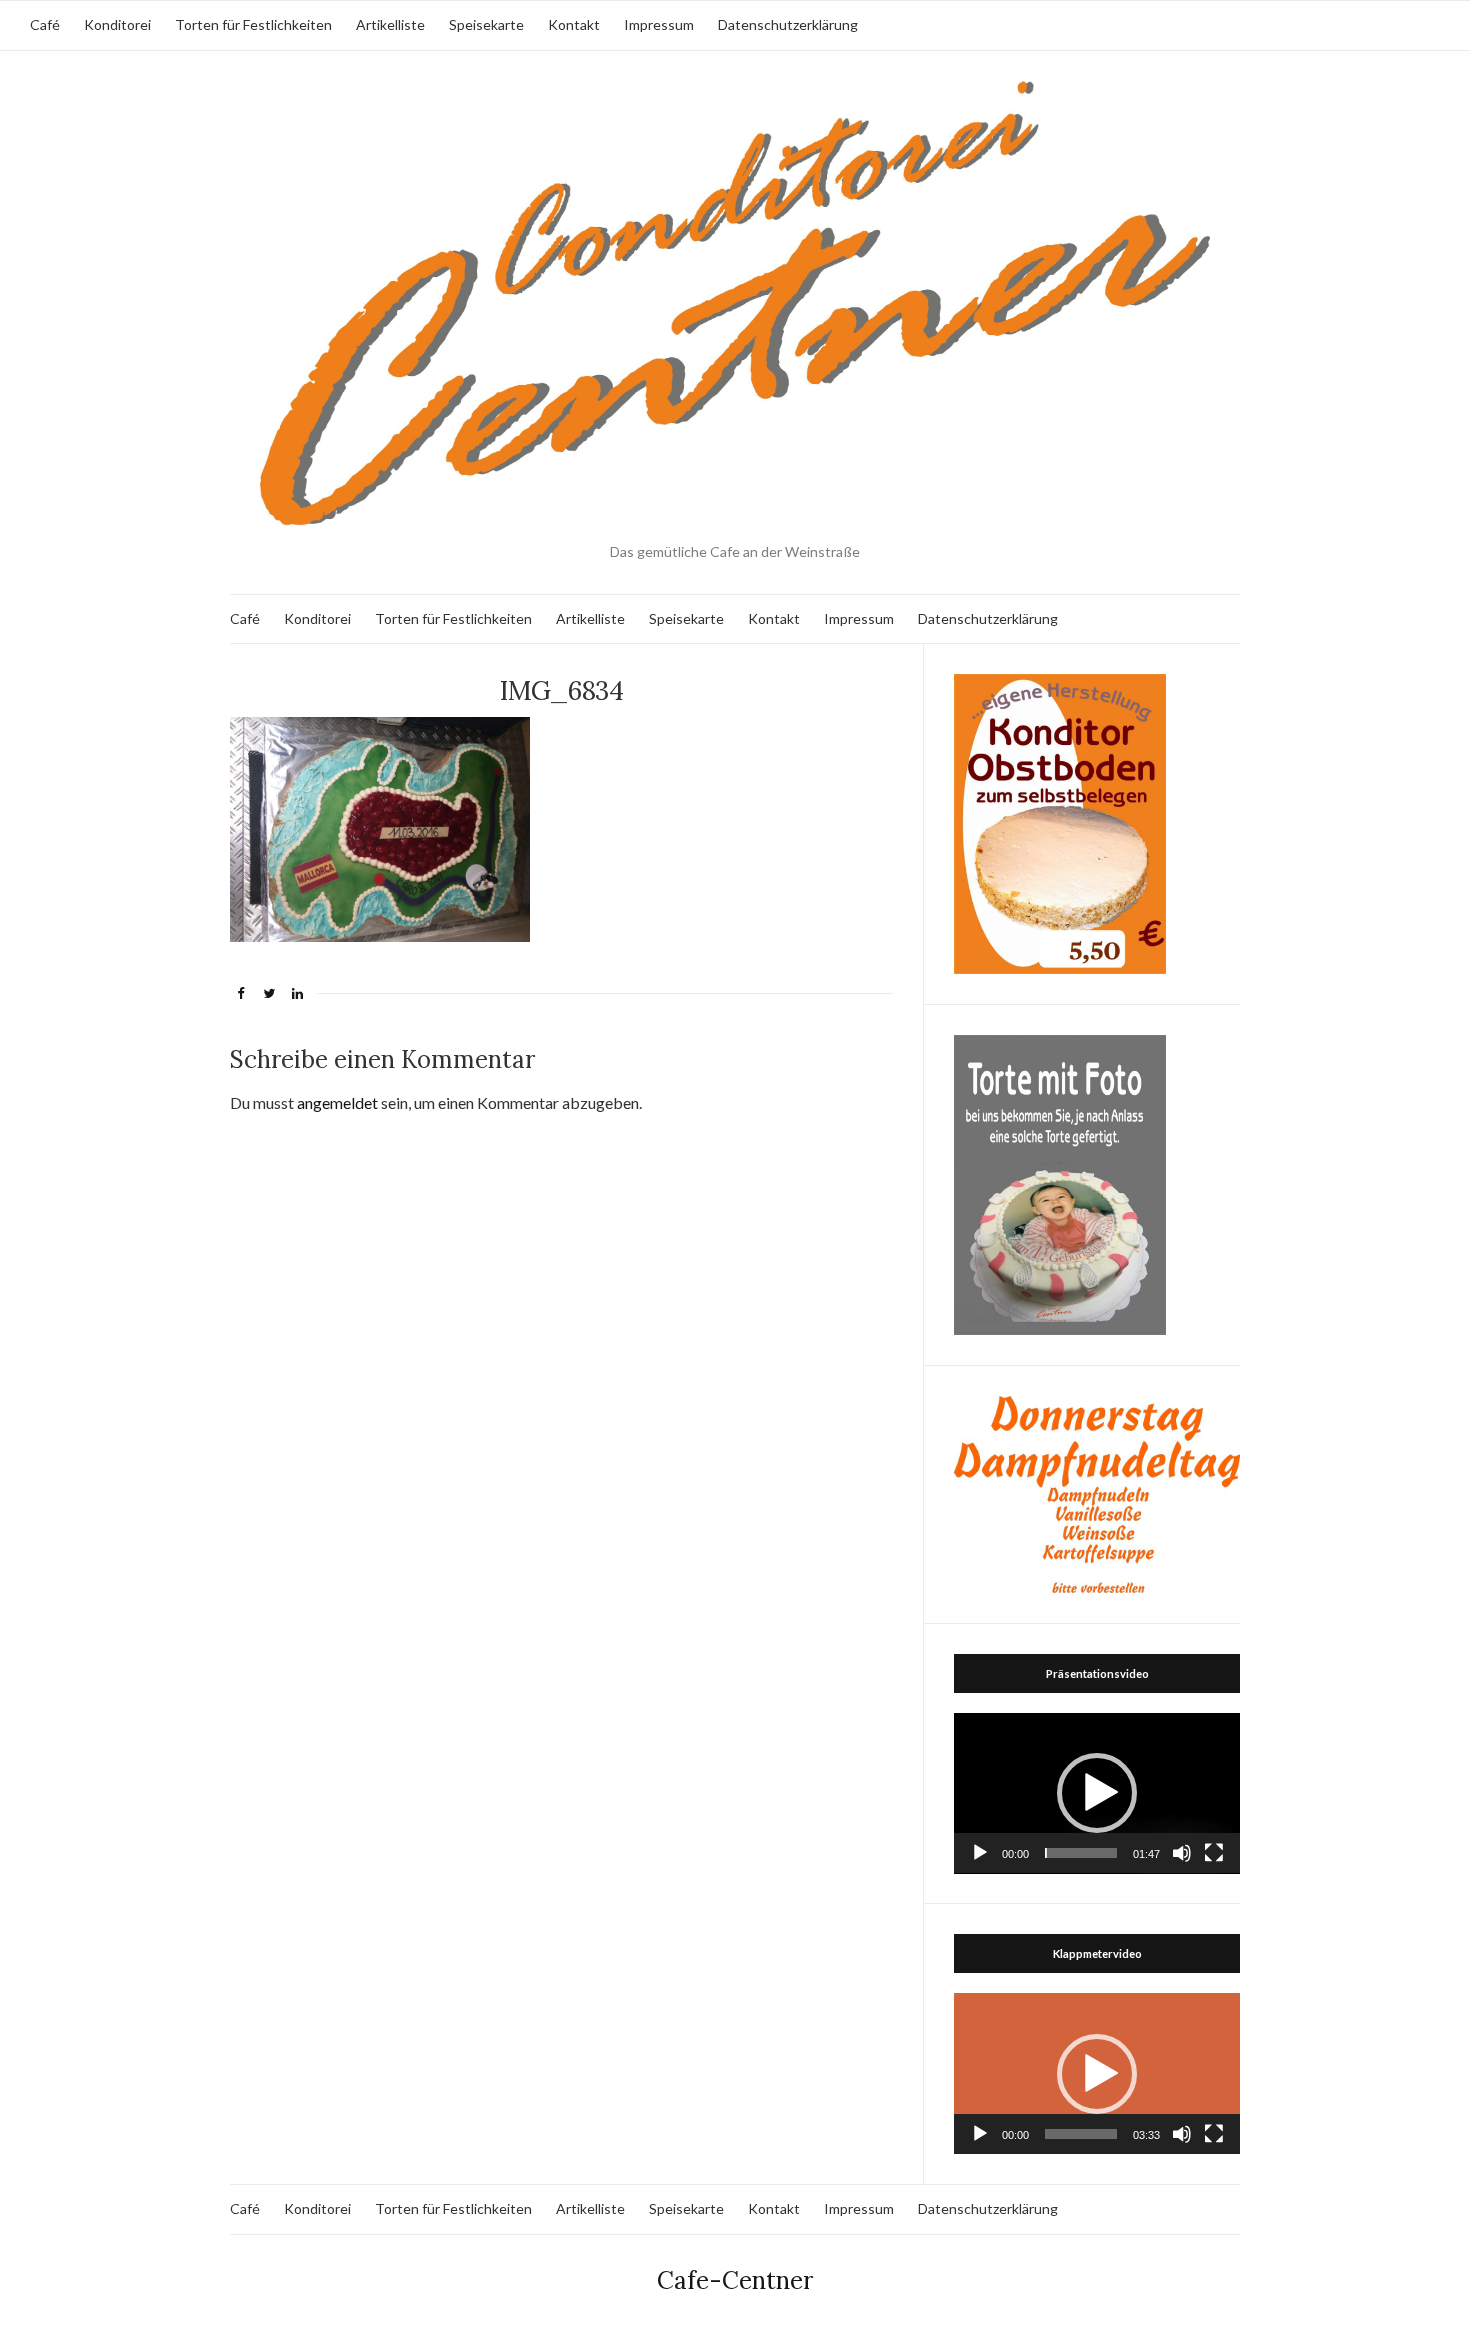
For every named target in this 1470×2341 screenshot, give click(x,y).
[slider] (1081, 1853)
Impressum (659, 24)
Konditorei (117, 24)
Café (45, 24)
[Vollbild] (1214, 1853)
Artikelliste (390, 24)
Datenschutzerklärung (788, 24)
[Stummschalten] (1182, 1853)
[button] (1097, 1793)
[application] (1097, 1793)
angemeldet (337, 1102)
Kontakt (574, 24)
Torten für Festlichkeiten (253, 24)
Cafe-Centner (735, 2280)
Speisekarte (486, 24)
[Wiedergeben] (980, 1853)
